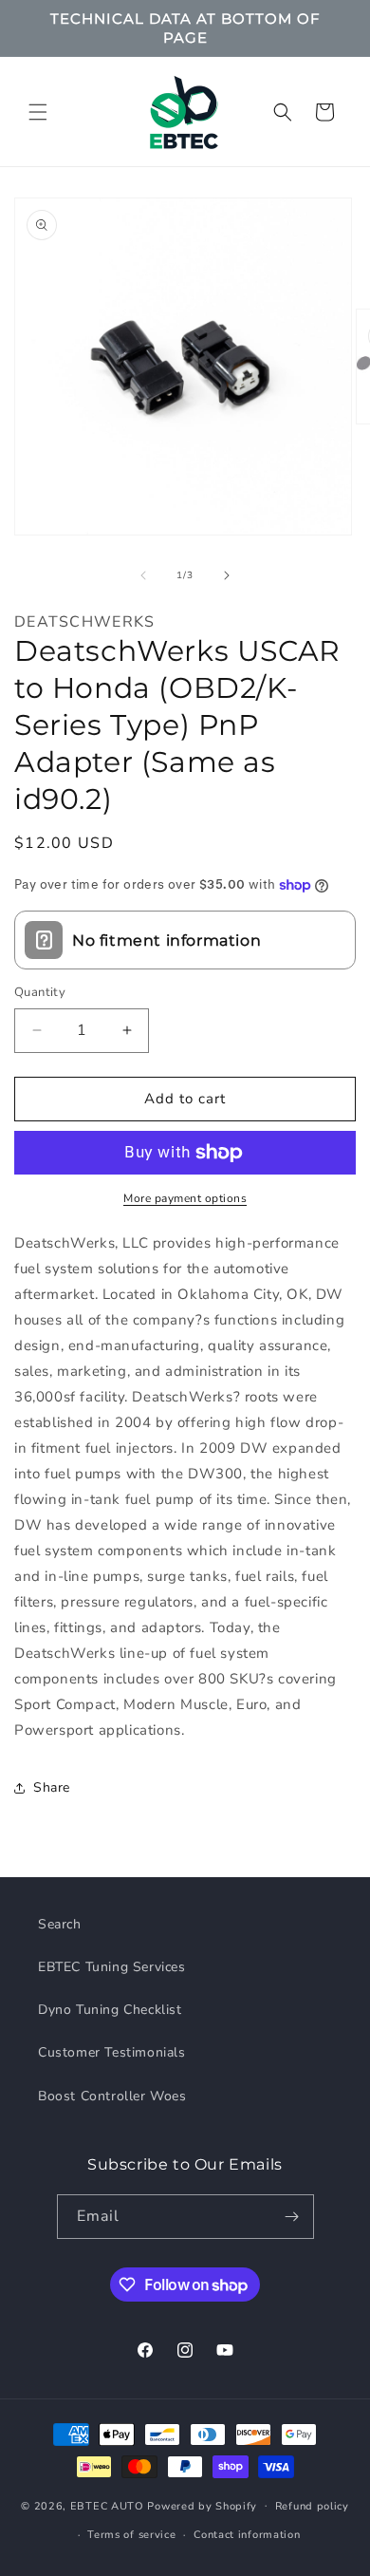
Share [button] (52, 1787)
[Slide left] (143, 575)
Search (60, 1924)
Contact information (247, 2535)
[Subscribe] (292, 2217)
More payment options (185, 1198)
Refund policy (312, 2506)
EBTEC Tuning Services (112, 1967)
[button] (38, 112)
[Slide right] (227, 575)
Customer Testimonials (112, 2052)
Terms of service (131, 2535)
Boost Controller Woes (112, 2096)
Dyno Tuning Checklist (110, 2010)
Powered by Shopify (202, 2505)
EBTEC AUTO (107, 2505)
